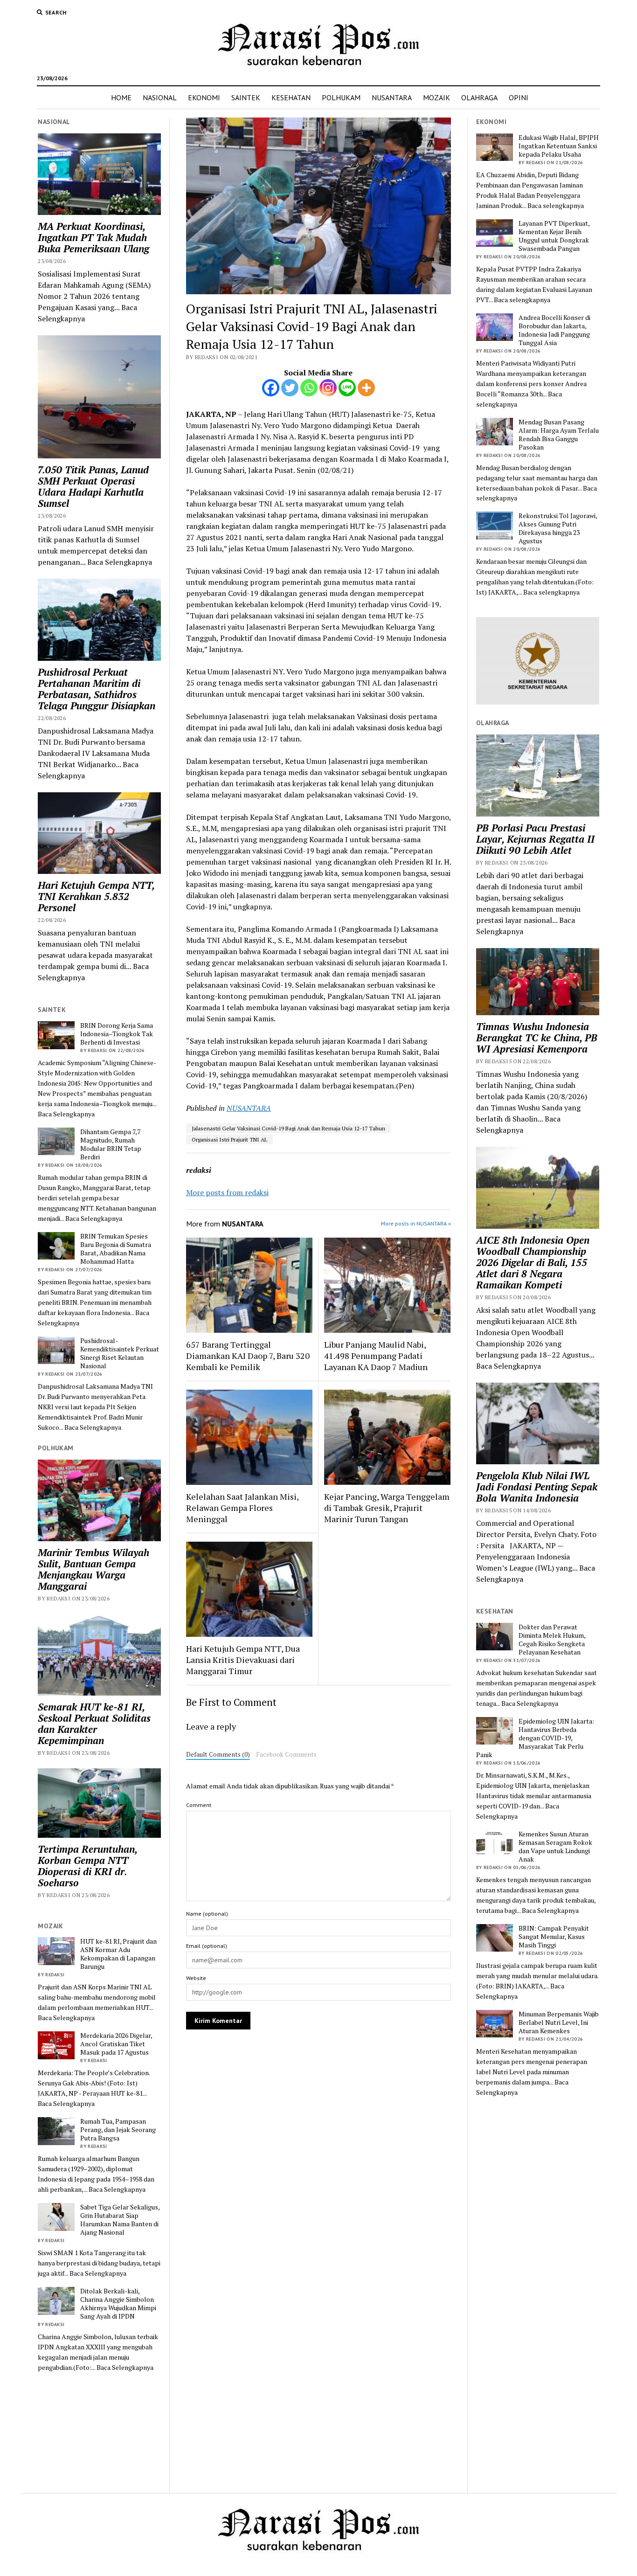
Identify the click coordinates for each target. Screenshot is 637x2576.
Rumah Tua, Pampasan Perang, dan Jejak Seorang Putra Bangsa (118, 2130)
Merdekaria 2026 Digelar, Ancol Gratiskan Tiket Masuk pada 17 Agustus (116, 2044)
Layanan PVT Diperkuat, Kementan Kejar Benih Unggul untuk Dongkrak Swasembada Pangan (554, 236)
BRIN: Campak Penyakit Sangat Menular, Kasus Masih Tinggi (554, 1937)
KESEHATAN (291, 97)
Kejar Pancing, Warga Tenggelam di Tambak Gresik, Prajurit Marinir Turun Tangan (387, 1508)
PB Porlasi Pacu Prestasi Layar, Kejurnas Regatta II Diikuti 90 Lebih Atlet (535, 839)
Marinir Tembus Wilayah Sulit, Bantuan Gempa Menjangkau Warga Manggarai (93, 1569)
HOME (121, 97)
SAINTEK (246, 97)
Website (196, 1978)
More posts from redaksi (227, 1192)
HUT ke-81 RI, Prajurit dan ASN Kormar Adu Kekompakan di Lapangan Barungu (118, 1954)
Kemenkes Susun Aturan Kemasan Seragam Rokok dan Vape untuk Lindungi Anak (555, 1847)
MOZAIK (436, 97)
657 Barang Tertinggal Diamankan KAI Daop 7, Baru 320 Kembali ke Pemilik (248, 1356)
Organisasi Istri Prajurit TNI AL (229, 1139)
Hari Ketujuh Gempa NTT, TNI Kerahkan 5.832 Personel (96, 896)
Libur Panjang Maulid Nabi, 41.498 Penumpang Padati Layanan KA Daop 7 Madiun (376, 1356)
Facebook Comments (286, 1754)
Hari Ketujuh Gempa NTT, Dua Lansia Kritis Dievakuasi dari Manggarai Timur (243, 1660)
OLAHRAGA (479, 97)
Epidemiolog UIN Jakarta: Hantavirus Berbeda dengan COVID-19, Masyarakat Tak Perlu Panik (535, 1738)
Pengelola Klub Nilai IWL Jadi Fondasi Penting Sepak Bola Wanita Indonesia (537, 1487)
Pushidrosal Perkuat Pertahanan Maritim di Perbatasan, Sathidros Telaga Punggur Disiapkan (97, 689)
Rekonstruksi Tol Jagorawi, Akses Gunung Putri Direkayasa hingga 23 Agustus (558, 528)
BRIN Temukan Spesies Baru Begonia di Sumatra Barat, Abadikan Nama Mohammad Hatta (116, 1249)
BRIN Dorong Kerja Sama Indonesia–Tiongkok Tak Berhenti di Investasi (117, 1034)
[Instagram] (328, 388)
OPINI (519, 97)
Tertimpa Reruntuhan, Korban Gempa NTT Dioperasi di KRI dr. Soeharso (87, 1866)
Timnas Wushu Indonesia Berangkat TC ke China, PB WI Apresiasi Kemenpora (537, 1038)
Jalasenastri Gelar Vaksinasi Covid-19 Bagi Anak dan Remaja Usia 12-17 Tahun (288, 1128)
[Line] (347, 388)
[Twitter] (290, 388)
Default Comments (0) (218, 1754)
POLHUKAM (341, 97)
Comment (199, 1805)
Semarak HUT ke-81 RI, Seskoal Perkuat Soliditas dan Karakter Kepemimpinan (94, 1724)
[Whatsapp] (309, 388)
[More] (366, 388)
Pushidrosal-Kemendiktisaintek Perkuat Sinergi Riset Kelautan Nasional (120, 1353)
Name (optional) (207, 1914)
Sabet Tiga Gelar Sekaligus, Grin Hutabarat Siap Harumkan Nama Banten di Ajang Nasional (120, 2220)
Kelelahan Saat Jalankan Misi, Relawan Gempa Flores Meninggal (242, 1508)
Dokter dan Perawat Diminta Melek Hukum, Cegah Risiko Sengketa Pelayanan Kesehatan (552, 1640)
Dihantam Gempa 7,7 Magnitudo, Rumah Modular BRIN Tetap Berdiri (111, 1144)
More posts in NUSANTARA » (416, 1223)
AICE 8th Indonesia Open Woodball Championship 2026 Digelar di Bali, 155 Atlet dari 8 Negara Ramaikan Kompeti (533, 1262)
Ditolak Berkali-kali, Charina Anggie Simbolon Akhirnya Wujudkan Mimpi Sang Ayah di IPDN (118, 2304)
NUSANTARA (392, 97)
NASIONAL (160, 97)
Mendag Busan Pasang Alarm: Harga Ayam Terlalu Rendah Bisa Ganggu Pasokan (559, 435)
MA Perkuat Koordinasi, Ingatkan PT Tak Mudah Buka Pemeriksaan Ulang (93, 237)
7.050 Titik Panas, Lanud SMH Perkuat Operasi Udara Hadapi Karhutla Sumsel (93, 486)
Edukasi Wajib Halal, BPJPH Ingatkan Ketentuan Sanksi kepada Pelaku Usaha (559, 146)
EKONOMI (204, 97)
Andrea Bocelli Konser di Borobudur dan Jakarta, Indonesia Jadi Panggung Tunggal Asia (554, 330)
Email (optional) (207, 1946)
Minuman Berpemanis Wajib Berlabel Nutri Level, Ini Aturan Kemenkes (559, 2022)
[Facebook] (271, 388)
